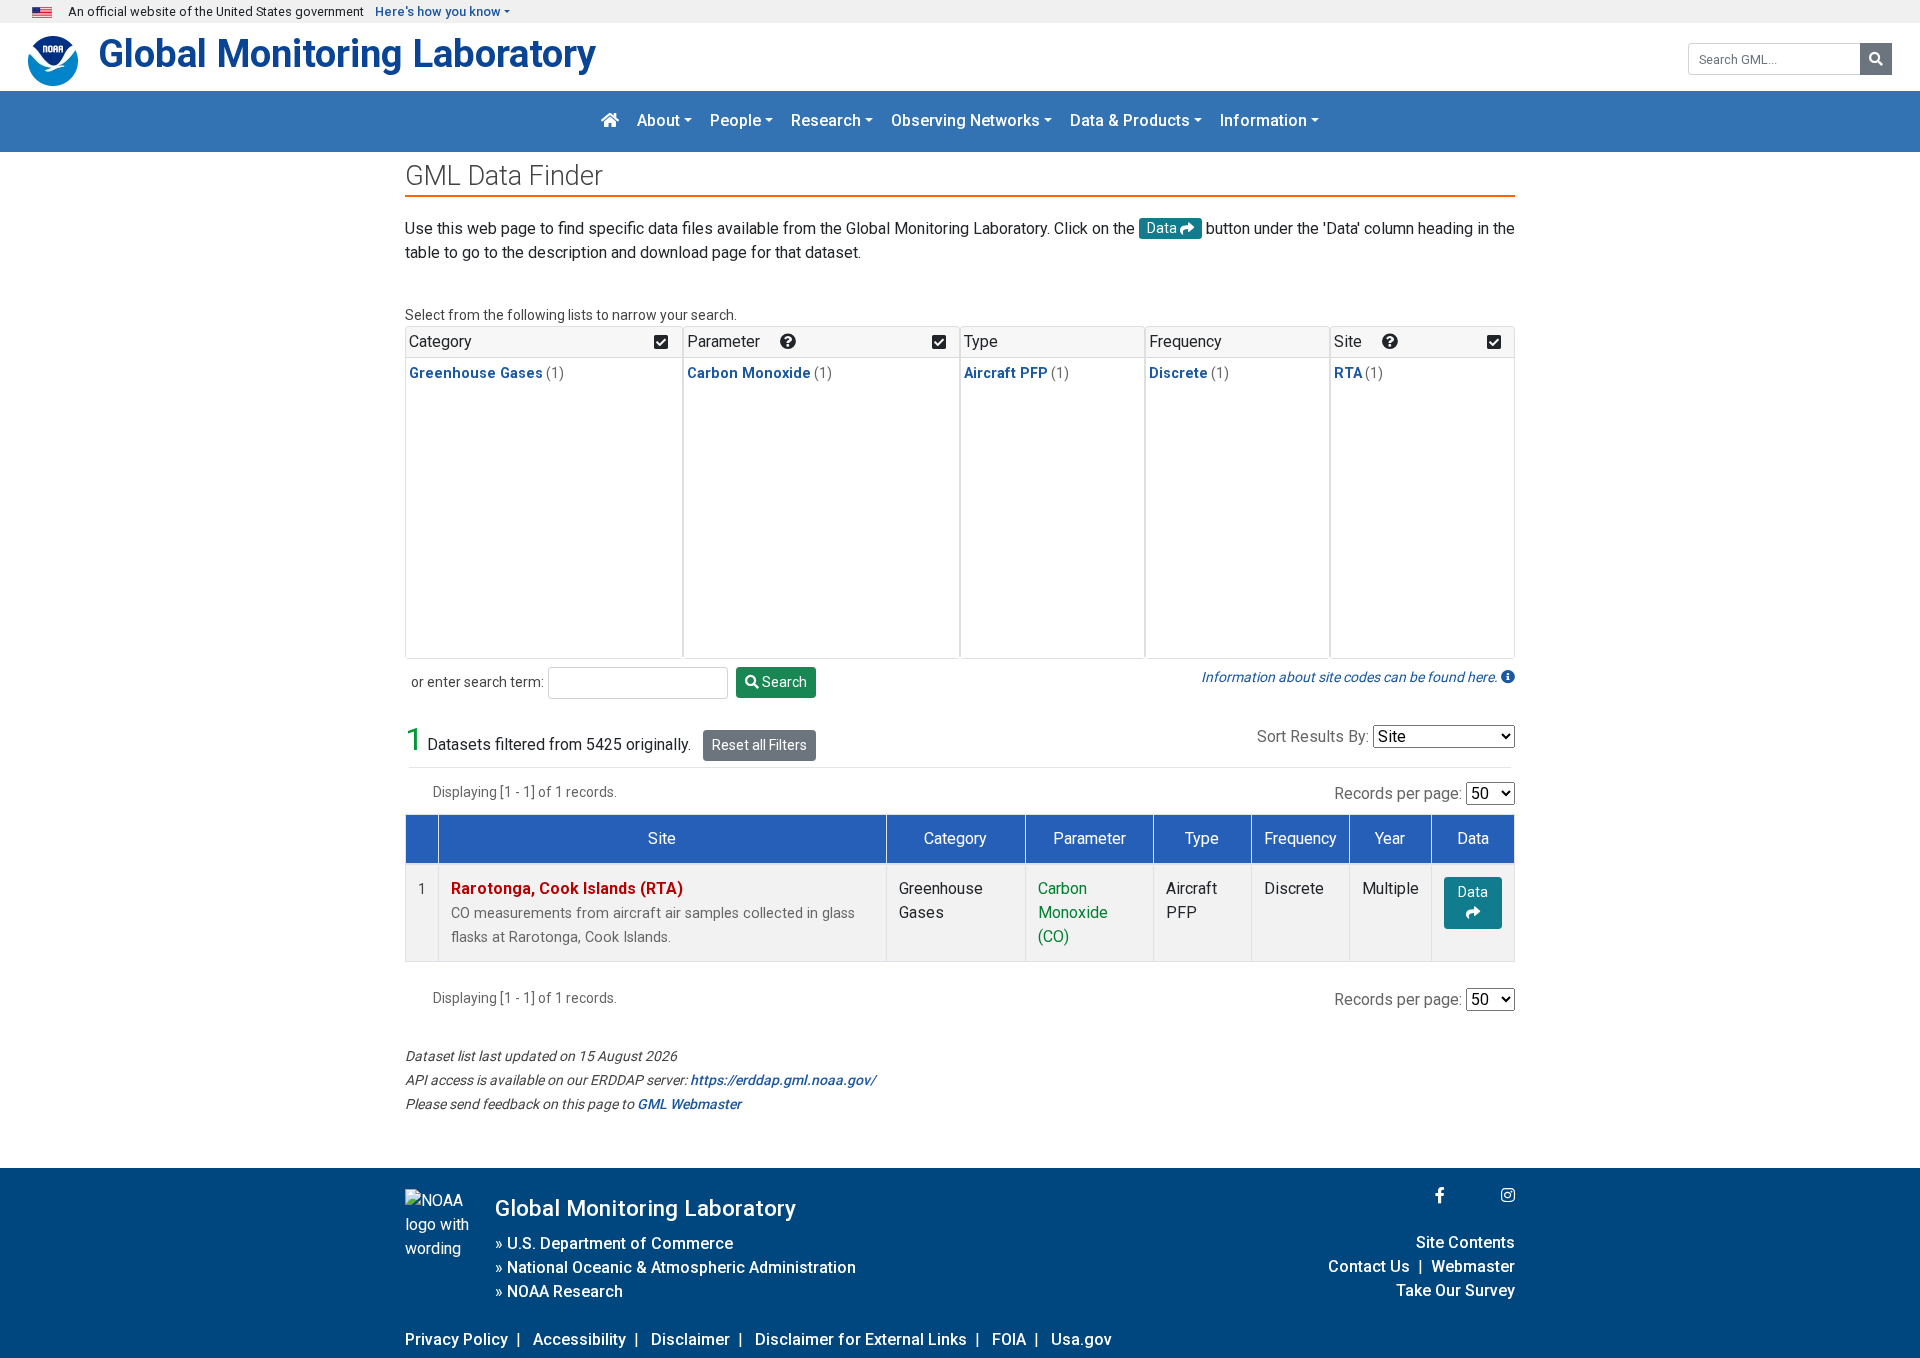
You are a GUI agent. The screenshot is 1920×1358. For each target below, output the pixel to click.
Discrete (1178, 373)
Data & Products (1130, 121)
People (735, 121)
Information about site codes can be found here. (1351, 677)
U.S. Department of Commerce (620, 1243)
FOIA (1009, 1339)
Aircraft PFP (1006, 373)
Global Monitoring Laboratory (347, 53)
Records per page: (1398, 793)
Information (1263, 121)
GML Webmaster (689, 1104)
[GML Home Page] (610, 121)
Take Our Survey (1455, 1290)
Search (783, 682)
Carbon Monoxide (749, 373)
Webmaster (1473, 1266)
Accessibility (579, 1339)
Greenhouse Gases (476, 373)
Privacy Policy (456, 1339)
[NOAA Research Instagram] (1482, 1195)
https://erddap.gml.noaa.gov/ (782, 1080)
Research (826, 121)
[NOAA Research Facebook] (1413, 1195)
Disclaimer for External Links (861, 1339)
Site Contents (1465, 1242)
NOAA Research (565, 1291)
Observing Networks (965, 121)
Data (1473, 892)
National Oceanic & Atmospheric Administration (681, 1267)
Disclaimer (690, 1339)
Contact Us (1369, 1266)
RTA (1348, 373)
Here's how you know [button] (438, 11)
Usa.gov (1081, 1339)
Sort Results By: (1313, 736)
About (658, 121)
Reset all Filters (759, 745)
